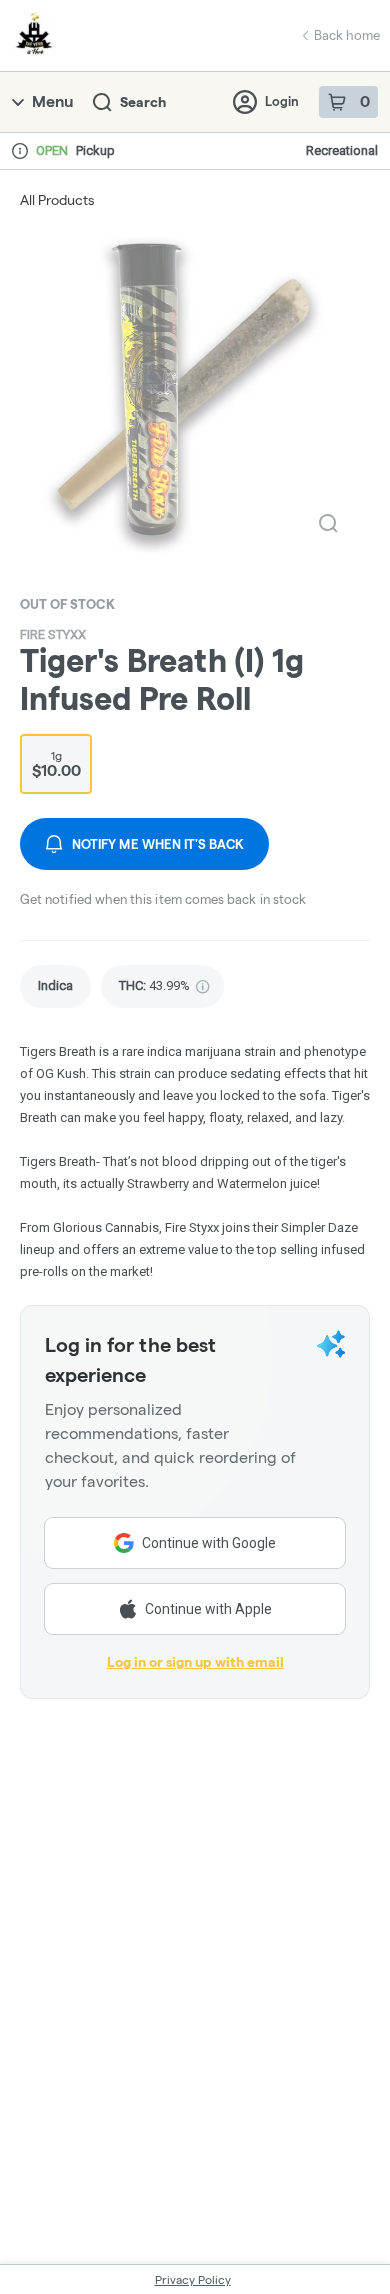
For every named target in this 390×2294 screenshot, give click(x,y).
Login (282, 101)
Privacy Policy (193, 2279)
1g (56, 764)
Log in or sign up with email (195, 1662)
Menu (52, 101)
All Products (57, 200)
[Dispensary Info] (20, 151)
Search (143, 102)
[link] (55, 986)
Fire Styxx (53, 634)
